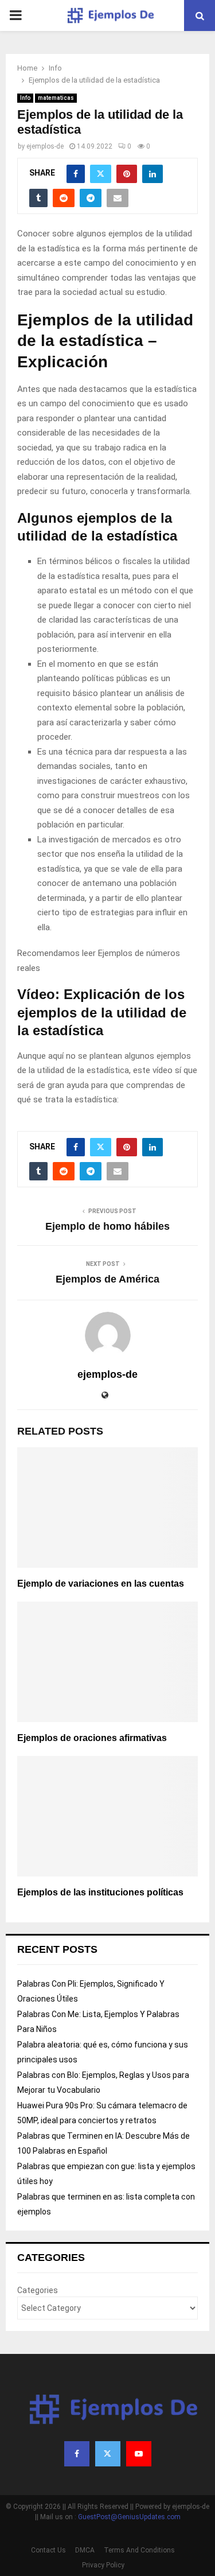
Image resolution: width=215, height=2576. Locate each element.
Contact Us (48, 2550)
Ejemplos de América (107, 1279)
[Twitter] (108, 2454)
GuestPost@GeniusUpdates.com (129, 2517)
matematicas (56, 98)
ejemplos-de (45, 146)
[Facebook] (77, 2454)
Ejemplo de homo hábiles (107, 1226)
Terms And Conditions (139, 2550)
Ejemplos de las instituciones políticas (100, 1892)
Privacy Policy (103, 2565)
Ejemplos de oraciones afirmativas (92, 1738)
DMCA (85, 2550)
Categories (38, 2290)
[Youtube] (139, 2454)
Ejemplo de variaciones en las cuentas (101, 1584)
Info (25, 98)
